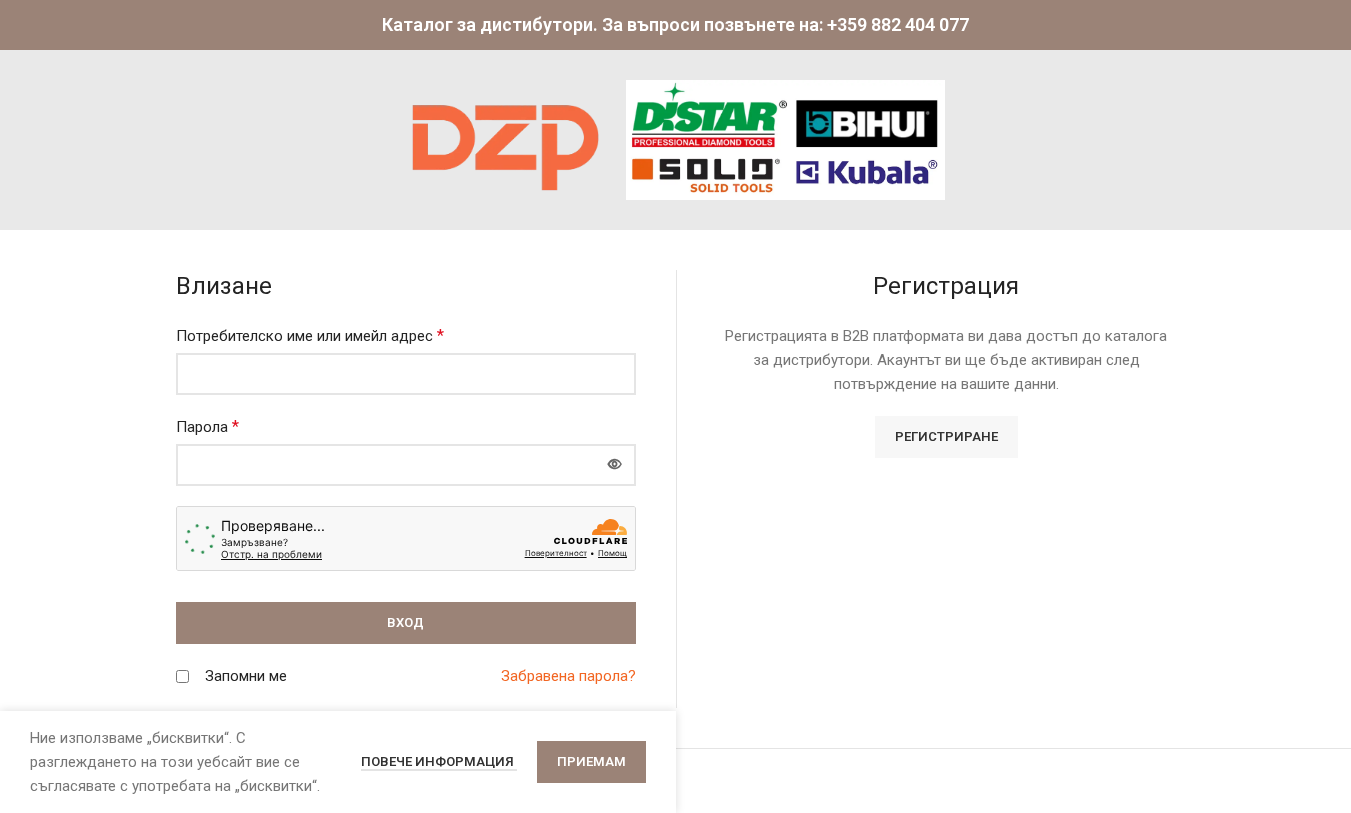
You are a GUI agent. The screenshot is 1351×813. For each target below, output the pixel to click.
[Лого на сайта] (506, 139)
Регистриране (946, 436)
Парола (207, 426)
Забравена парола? (568, 676)
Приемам (591, 761)
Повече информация (439, 761)
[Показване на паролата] (615, 465)
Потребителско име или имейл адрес (310, 335)
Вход (405, 622)
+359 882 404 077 (898, 24)
